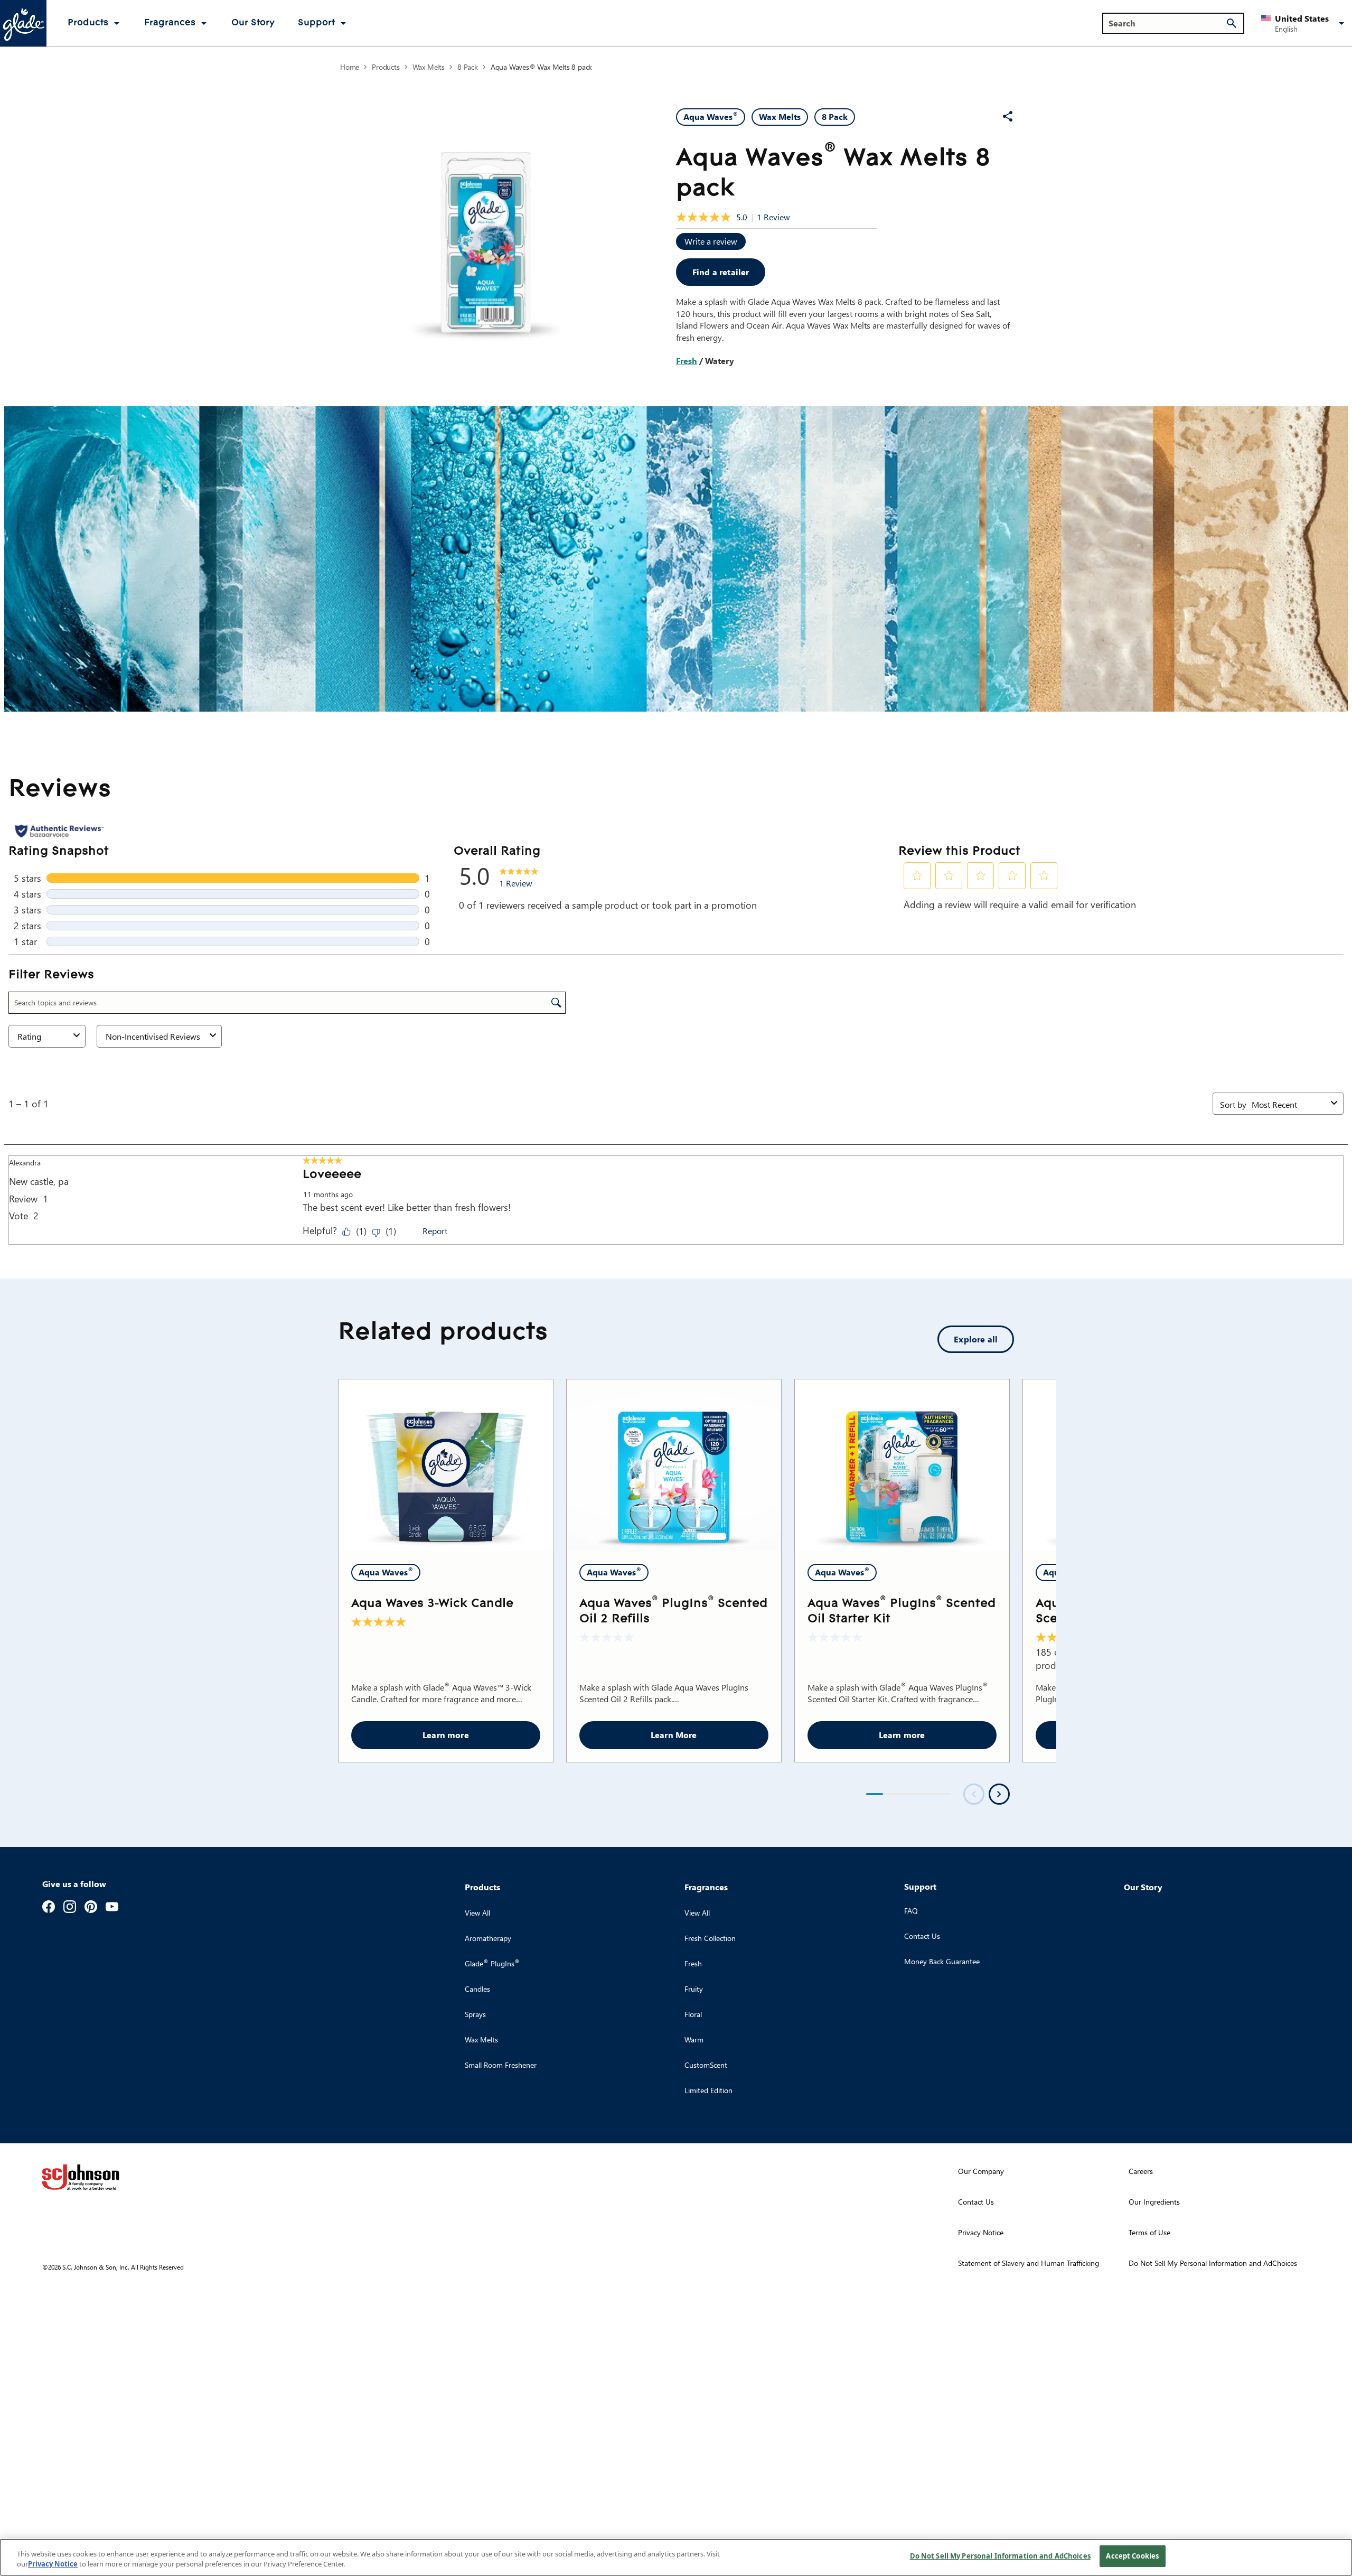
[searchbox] (1167, 23)
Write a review (711, 241)
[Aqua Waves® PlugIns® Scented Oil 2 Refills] (674, 1465)
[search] (1232, 23)
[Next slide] (999, 1794)
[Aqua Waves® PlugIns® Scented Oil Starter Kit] (902, 1465)
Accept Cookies (1132, 2556)
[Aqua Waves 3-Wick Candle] (446, 1465)
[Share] (1008, 116)
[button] (1304, 23)
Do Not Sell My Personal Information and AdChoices (1000, 2556)
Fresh (687, 361)
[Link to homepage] (23, 23)
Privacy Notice (53, 2564)
